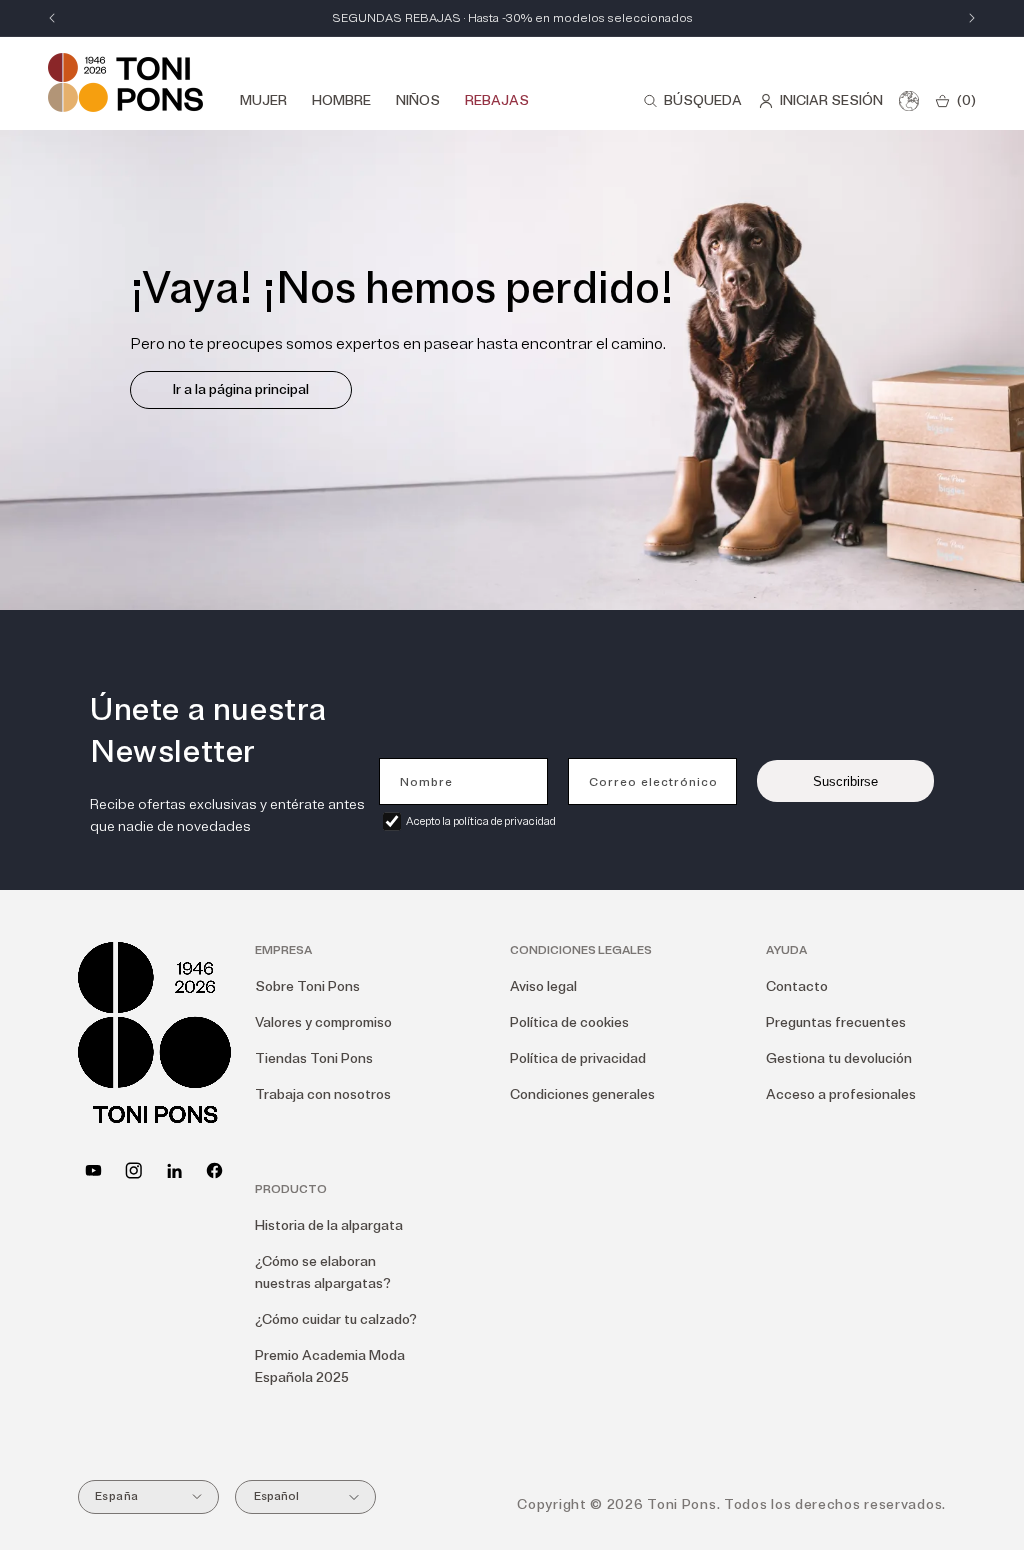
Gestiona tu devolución (839, 1058)
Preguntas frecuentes (836, 1022)
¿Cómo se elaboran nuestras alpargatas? (323, 1272)
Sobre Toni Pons (307, 986)
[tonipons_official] (133, 1170)
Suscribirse (845, 781)
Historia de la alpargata (329, 1225)
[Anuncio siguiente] (972, 18)
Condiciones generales (582, 1094)
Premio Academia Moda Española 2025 (330, 1366)
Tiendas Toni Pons (314, 1058)
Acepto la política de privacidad (481, 821)
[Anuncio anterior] (52, 18)
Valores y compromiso (323, 1022)
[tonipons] (174, 1170)
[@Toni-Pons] (93, 1170)
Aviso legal (543, 986)
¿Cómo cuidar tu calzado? (336, 1319)
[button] (692, 101)
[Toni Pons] (125, 82)
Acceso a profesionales (841, 1094)
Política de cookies (569, 1022)
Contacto (797, 986)
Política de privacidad (578, 1058)
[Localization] (909, 101)
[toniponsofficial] (214, 1170)
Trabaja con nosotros (323, 1094)
